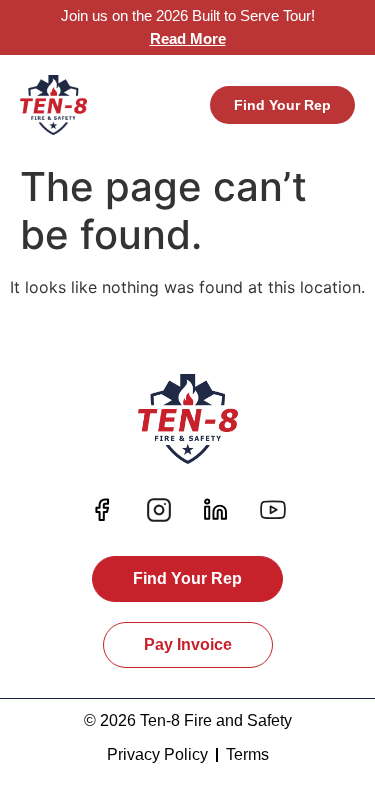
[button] (182, 105)
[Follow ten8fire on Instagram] (159, 510)
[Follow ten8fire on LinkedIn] (216, 510)
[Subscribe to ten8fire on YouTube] (273, 510)
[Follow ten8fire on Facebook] (102, 510)
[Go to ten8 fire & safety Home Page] (53, 105)
